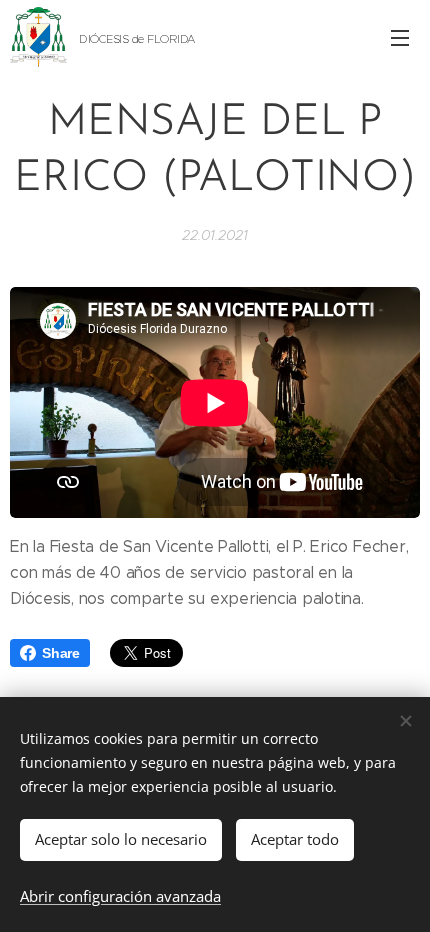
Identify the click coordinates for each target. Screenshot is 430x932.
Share (61, 653)
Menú (400, 37)
